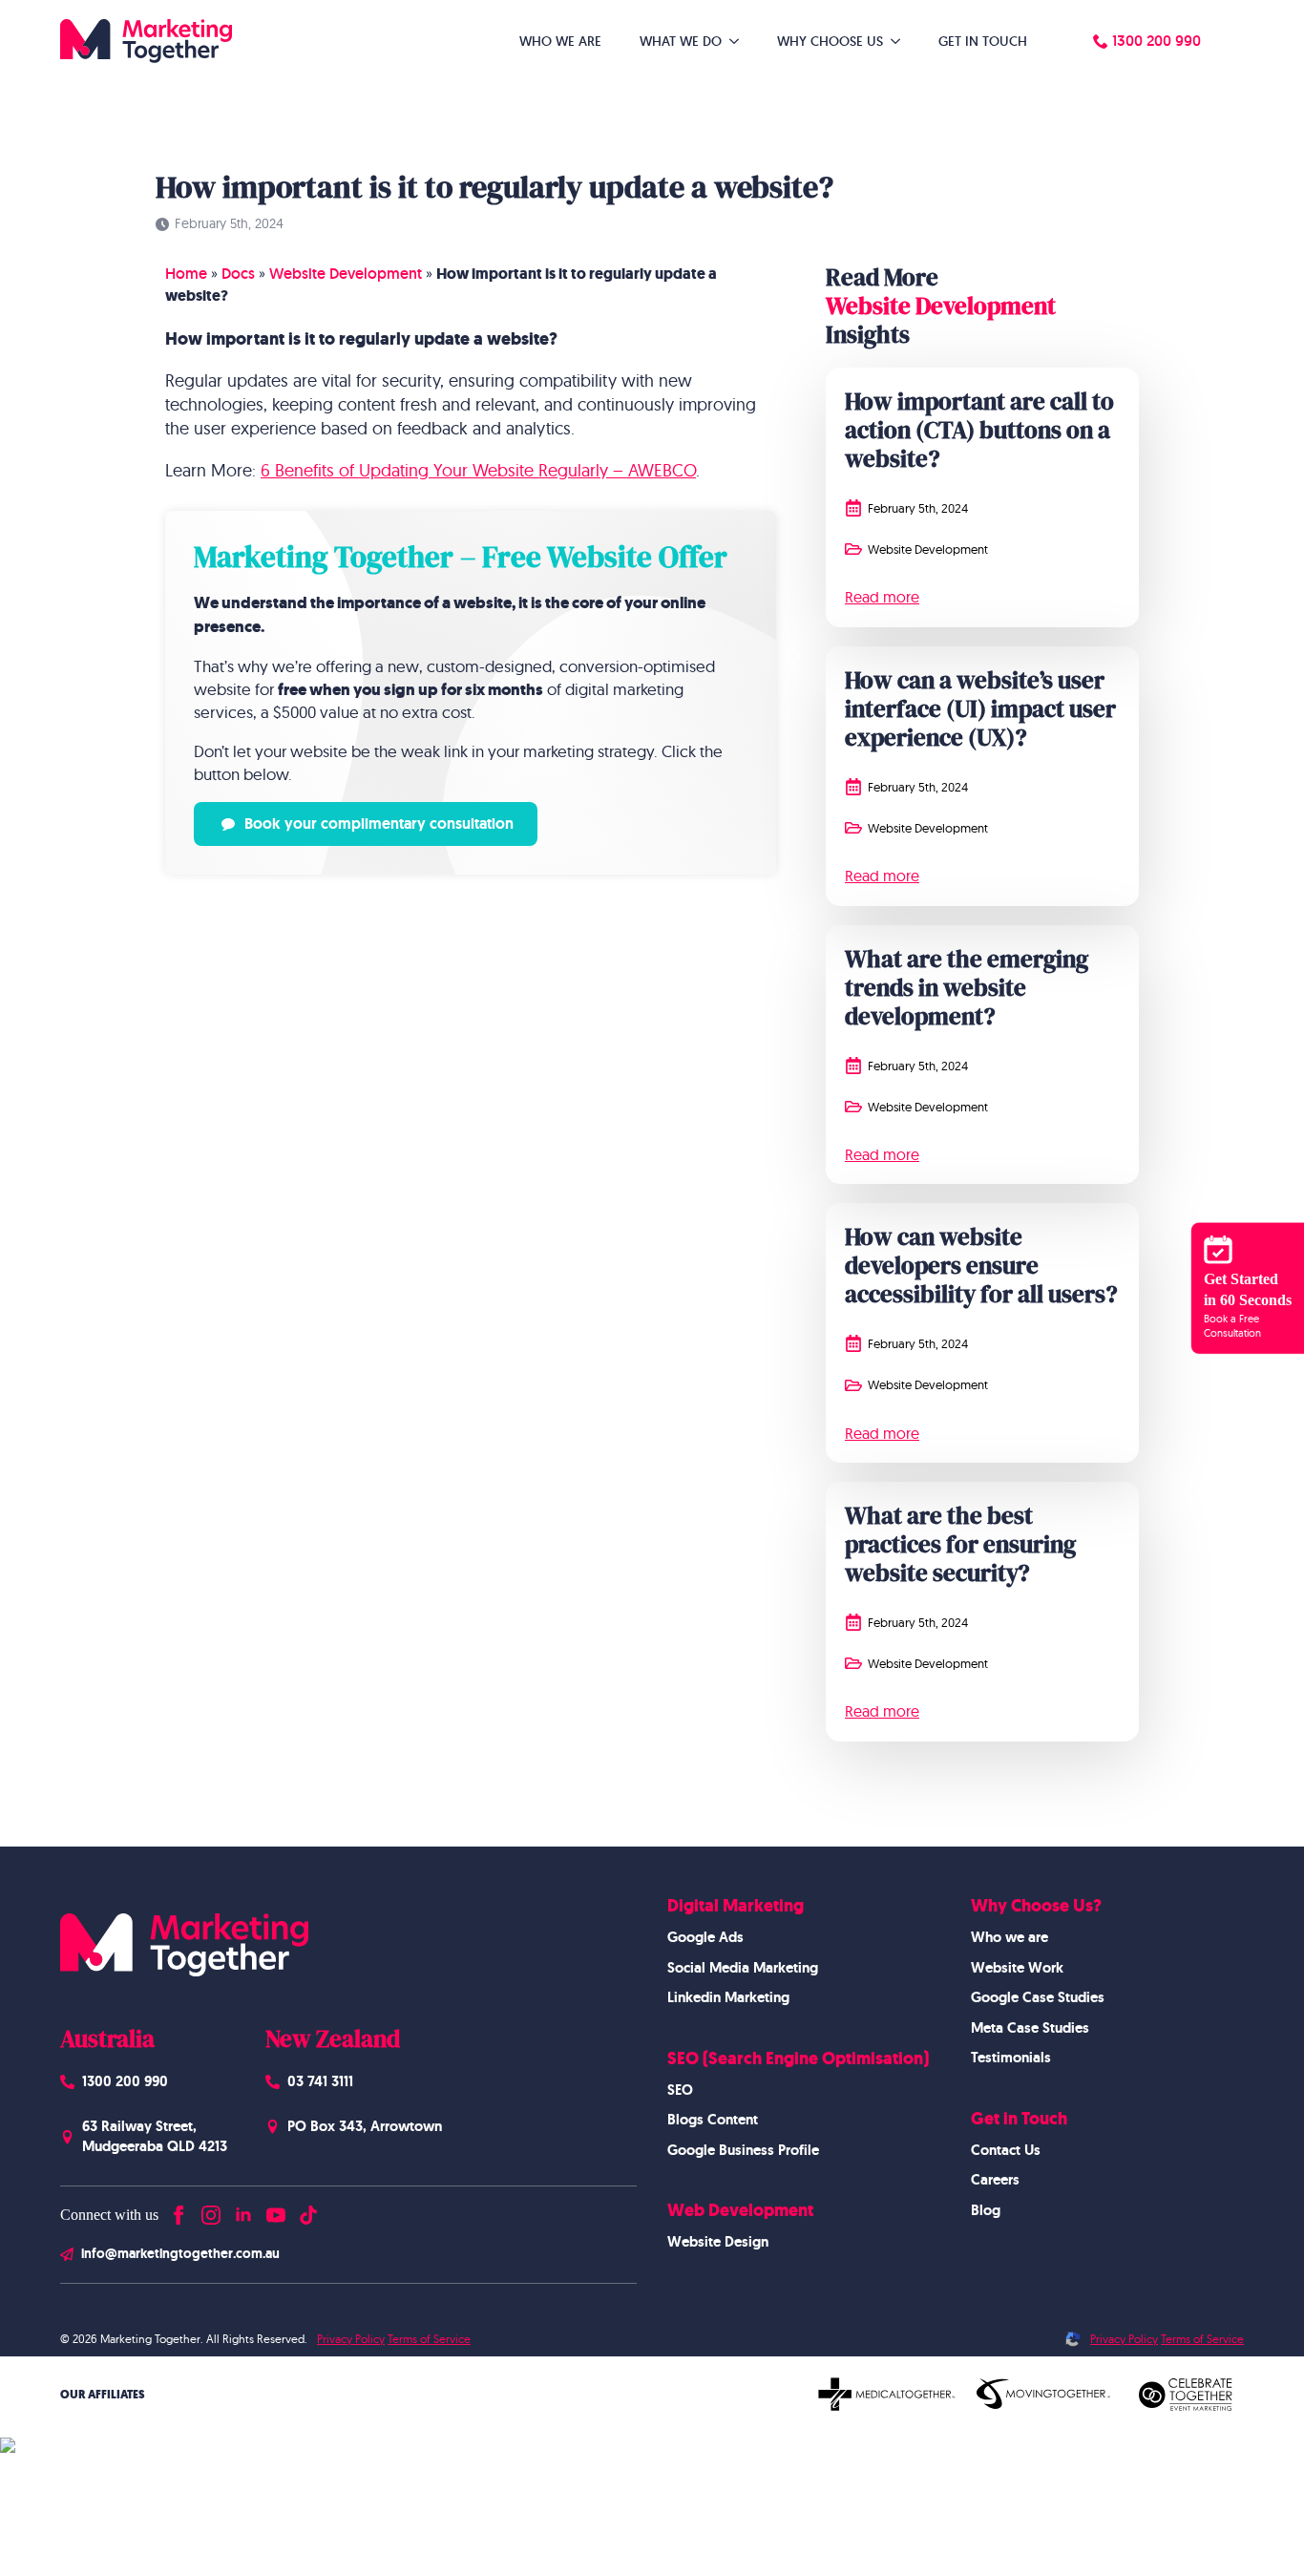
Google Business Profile (743, 2150)
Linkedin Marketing (728, 1997)
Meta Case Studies (1030, 2028)
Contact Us (1006, 2150)
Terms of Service (429, 2339)
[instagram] (211, 2211)
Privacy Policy (351, 2339)
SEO (680, 2090)
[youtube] (276, 2211)
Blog (986, 2210)
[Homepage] (146, 41)
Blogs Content (713, 2120)
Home (186, 274)
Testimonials (1011, 2058)
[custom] (308, 2211)
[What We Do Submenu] (740, 41)
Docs (238, 274)
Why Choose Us (830, 41)
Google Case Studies (1038, 1997)
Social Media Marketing (743, 1968)
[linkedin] (243, 2211)
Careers (995, 2180)
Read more (882, 597)
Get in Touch (983, 41)
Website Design (718, 2242)
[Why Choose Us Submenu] (901, 41)
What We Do (681, 41)
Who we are (1010, 1937)
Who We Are (560, 41)
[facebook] (179, 2211)
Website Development (346, 274)
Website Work (1017, 1968)
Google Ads (705, 1937)
